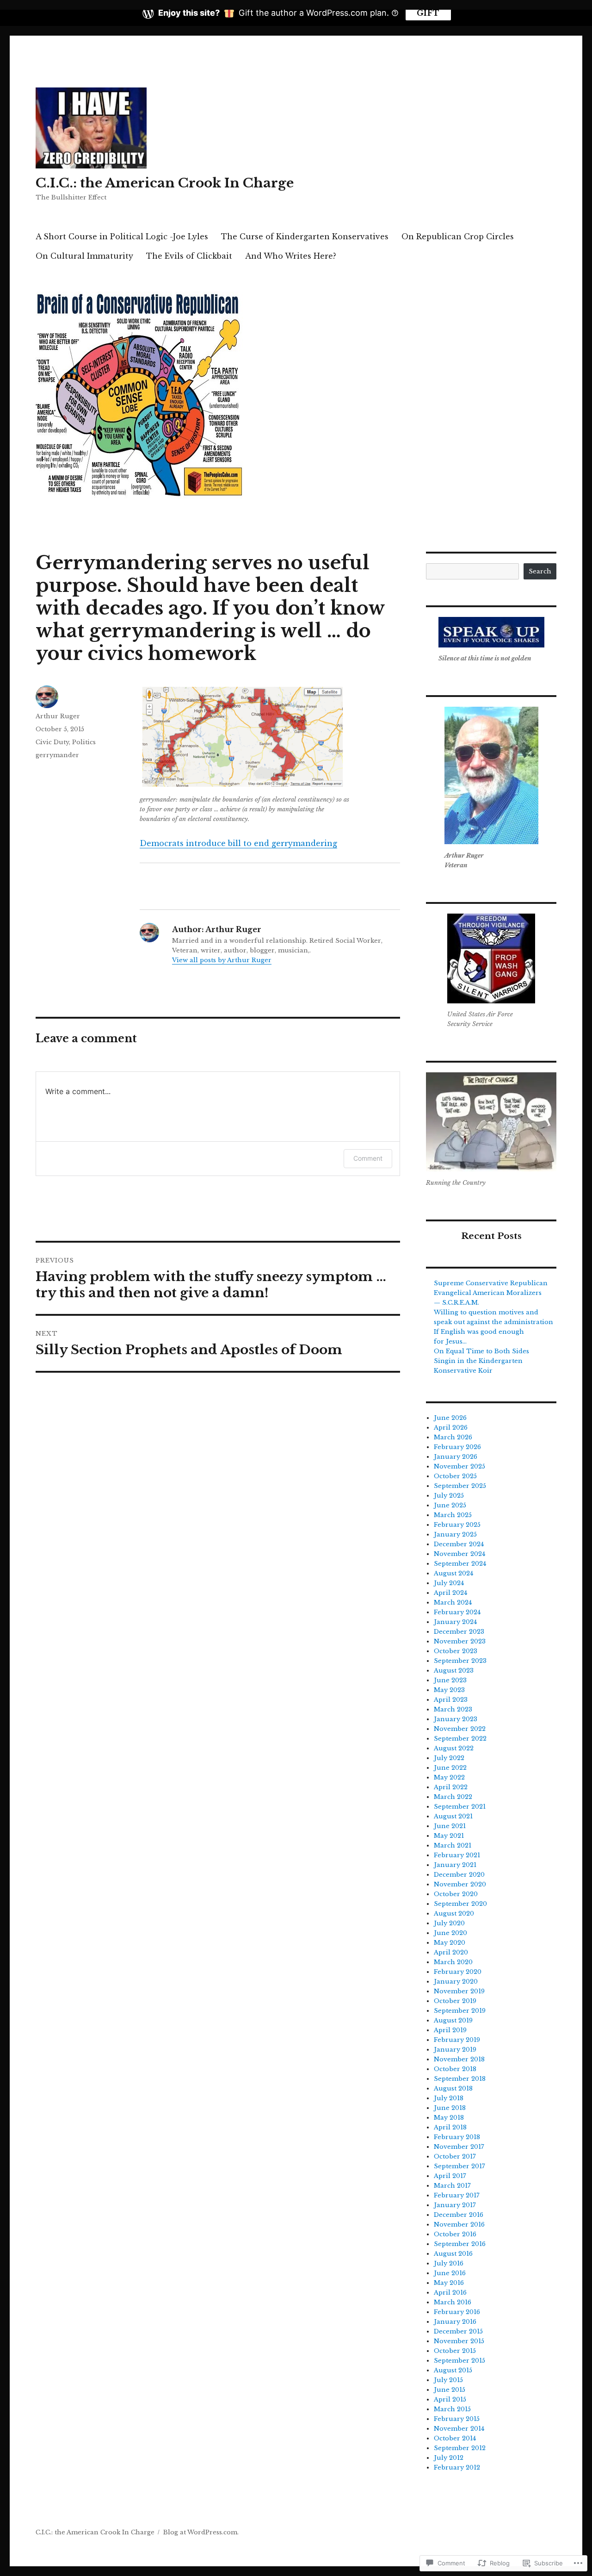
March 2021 (453, 1845)
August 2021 (453, 1816)
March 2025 (453, 1515)
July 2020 (449, 1923)
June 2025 (450, 1505)
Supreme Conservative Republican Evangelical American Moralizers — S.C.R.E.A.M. (491, 1293)
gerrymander (57, 755)
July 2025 (449, 1496)
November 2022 (460, 1729)
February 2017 (457, 2195)
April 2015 (450, 2399)
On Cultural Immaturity (84, 256)
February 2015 (457, 2419)
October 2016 (455, 2234)
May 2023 (449, 1690)
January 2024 (455, 1622)
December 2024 (459, 1544)
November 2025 (459, 1466)
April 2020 (451, 1952)
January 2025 (455, 1534)
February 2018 (457, 2137)
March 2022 (453, 1797)
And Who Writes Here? (291, 256)
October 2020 (456, 1894)
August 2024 (453, 1573)
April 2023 (451, 1700)
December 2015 (458, 2331)
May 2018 (449, 2118)
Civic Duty (52, 742)
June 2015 (450, 2390)
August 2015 (453, 2370)
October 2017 (455, 2156)
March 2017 (452, 2186)
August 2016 (453, 2254)
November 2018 (459, 2059)
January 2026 (456, 1457)
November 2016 (459, 2224)
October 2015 (455, 2351)
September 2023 (460, 1661)
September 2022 (460, 1739)
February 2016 (457, 2312)
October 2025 (455, 1476)
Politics (84, 742)
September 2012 (460, 2448)
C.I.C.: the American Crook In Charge (165, 183)
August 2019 (453, 2020)
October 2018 (455, 2069)
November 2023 (460, 1641)
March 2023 (453, 1709)
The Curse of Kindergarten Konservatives (305, 236)
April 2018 (450, 2127)
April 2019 (450, 2030)
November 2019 (459, 1991)
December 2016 (459, 2215)
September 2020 (460, 1904)
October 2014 (455, 2438)
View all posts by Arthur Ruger (222, 960)
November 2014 (459, 2429)
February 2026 (457, 1447)
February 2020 (458, 1972)
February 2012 (457, 2467)
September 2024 (460, 1564)
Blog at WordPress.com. (201, 2532)
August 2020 (454, 1913)
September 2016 (460, 2244)
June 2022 (450, 1768)
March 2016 (453, 2302)
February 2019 (457, 2040)
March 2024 (453, 1602)
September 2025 (460, 1486)
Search (540, 571)
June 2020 (450, 1933)
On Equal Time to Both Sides (481, 1351)
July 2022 (449, 1758)
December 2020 (459, 1875)
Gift (428, 13)
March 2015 (452, 2409)
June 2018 (450, 2108)
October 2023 (456, 1651)
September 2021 (460, 1807)
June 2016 (450, 2273)
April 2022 (451, 1787)
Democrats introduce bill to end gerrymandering (238, 843)
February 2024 (457, 1612)
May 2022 (449, 1777)
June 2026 (450, 1418)
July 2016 (449, 2263)
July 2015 (448, 2380)
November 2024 (459, 1554)
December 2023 (459, 1632)
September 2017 (459, 2166)
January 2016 (455, 2322)
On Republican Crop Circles (458, 236)
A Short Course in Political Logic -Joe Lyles (122, 236)
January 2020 (456, 1982)
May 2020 (450, 1943)
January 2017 (455, 2205)
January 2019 (455, 2050)
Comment (368, 1158)
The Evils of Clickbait (189, 256)
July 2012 (449, 2458)
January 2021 (455, 1865)
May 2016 (449, 2283)
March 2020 (453, 1962)
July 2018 (449, 2098)
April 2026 (451, 1428)
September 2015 (459, 2361)
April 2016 (450, 2293)
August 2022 (454, 1748)
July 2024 (449, 1583)
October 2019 (455, 2001)
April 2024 (450, 1593)
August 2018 (453, 2088)
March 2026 (453, 1437)
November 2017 (459, 2147)
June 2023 (450, 1680)
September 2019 (460, 2011)
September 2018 (460, 2079)
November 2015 (459, 2341)
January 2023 (456, 1719)
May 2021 (449, 1836)
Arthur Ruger (58, 716)
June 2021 (450, 1826)
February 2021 (457, 1855)
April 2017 (450, 2176)
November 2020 (460, 1884)
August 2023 (454, 1671)
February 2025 (457, 1525)
